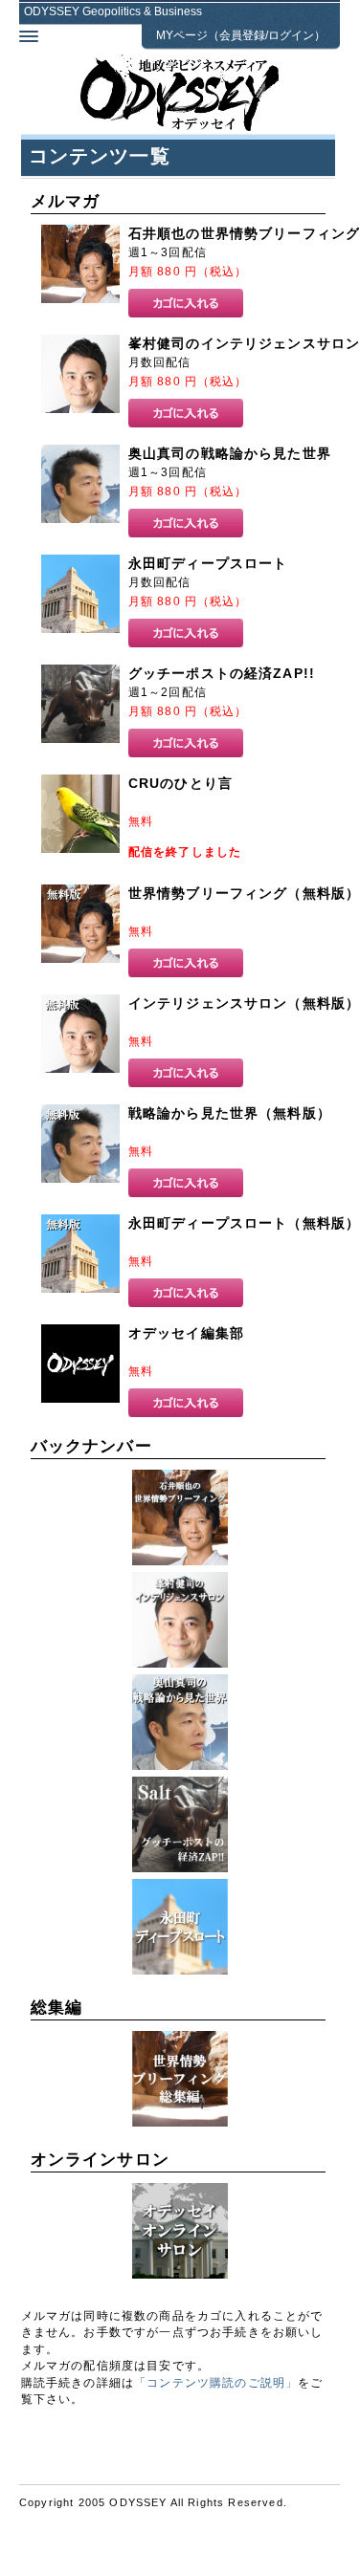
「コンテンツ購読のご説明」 (216, 2383)
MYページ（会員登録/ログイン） (241, 35)
